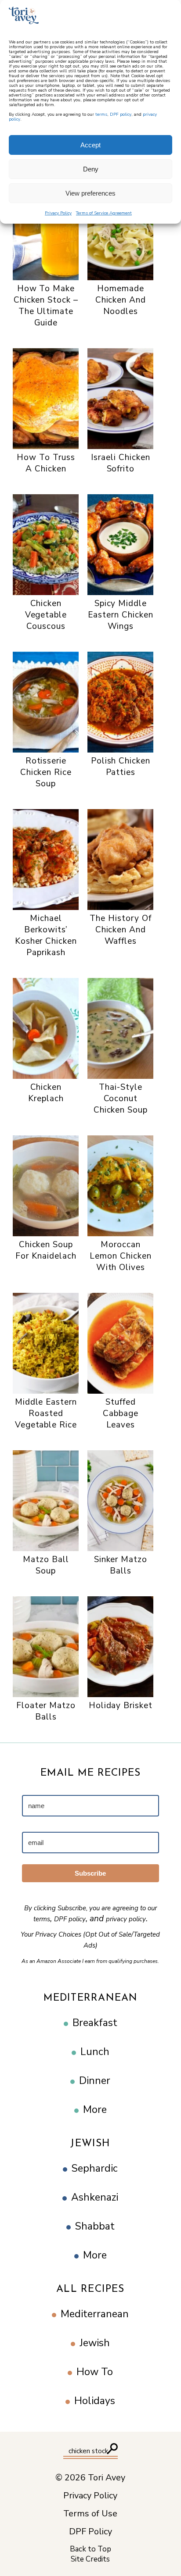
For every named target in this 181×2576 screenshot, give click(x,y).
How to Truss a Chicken (46, 463)
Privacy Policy (58, 213)
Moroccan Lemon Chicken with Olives (120, 1256)
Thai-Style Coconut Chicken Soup (121, 1099)
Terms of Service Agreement (104, 213)
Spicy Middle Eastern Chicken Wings (120, 615)
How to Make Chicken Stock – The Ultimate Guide (46, 306)
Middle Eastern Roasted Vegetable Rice (46, 1413)
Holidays (95, 2401)
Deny (91, 169)
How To (95, 2372)
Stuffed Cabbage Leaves (121, 1413)
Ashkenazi (95, 2197)
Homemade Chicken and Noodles (121, 300)
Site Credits (90, 2559)
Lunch (95, 2052)
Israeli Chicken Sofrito (120, 463)
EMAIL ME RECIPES (90, 1773)
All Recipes (90, 2289)
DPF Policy (90, 2532)
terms (101, 114)
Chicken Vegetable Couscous (46, 615)
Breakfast (95, 2023)
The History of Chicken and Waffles (120, 930)
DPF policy (121, 114)
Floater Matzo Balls (46, 1711)
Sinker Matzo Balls (121, 1565)
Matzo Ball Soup (46, 1565)
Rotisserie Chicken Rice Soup (46, 772)
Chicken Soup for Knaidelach (46, 1250)
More (95, 2110)
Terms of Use (90, 2514)
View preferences (90, 193)
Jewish (90, 2144)
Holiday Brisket (121, 1705)
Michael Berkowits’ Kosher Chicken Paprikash (46, 935)
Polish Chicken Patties (121, 767)
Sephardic (95, 2168)
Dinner (95, 2081)
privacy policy (126, 1919)
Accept (90, 145)
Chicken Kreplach (46, 1093)
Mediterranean (91, 1998)
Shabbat (95, 2226)
